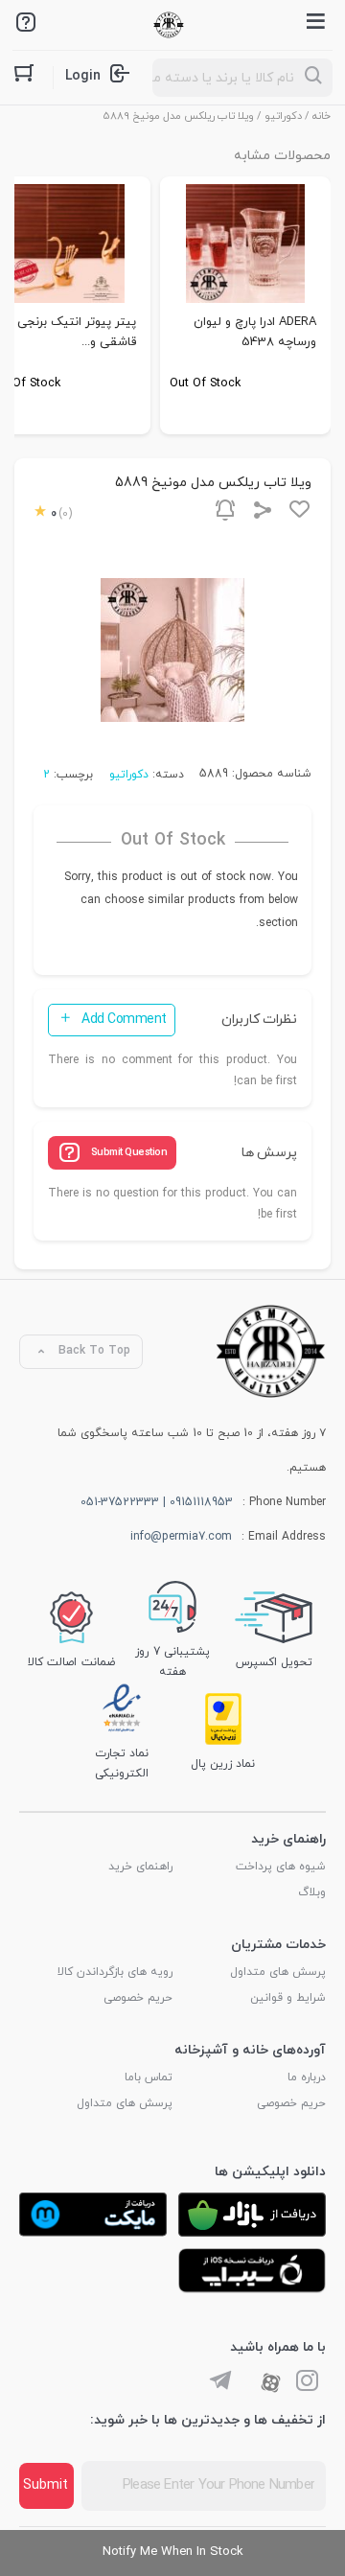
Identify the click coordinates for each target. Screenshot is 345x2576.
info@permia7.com (181, 1537)
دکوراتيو (283, 116)
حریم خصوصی (138, 1998)
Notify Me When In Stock (173, 2552)
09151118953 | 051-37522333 (157, 1502)
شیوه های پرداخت (281, 1867)
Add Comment (124, 1020)
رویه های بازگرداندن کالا (115, 1972)
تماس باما (149, 2077)
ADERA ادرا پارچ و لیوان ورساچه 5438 (255, 332)
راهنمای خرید (140, 1867)
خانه (322, 116)
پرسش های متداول (278, 1972)
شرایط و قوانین (288, 1998)
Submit (46, 2485)
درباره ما (307, 2077)
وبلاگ (312, 1892)
